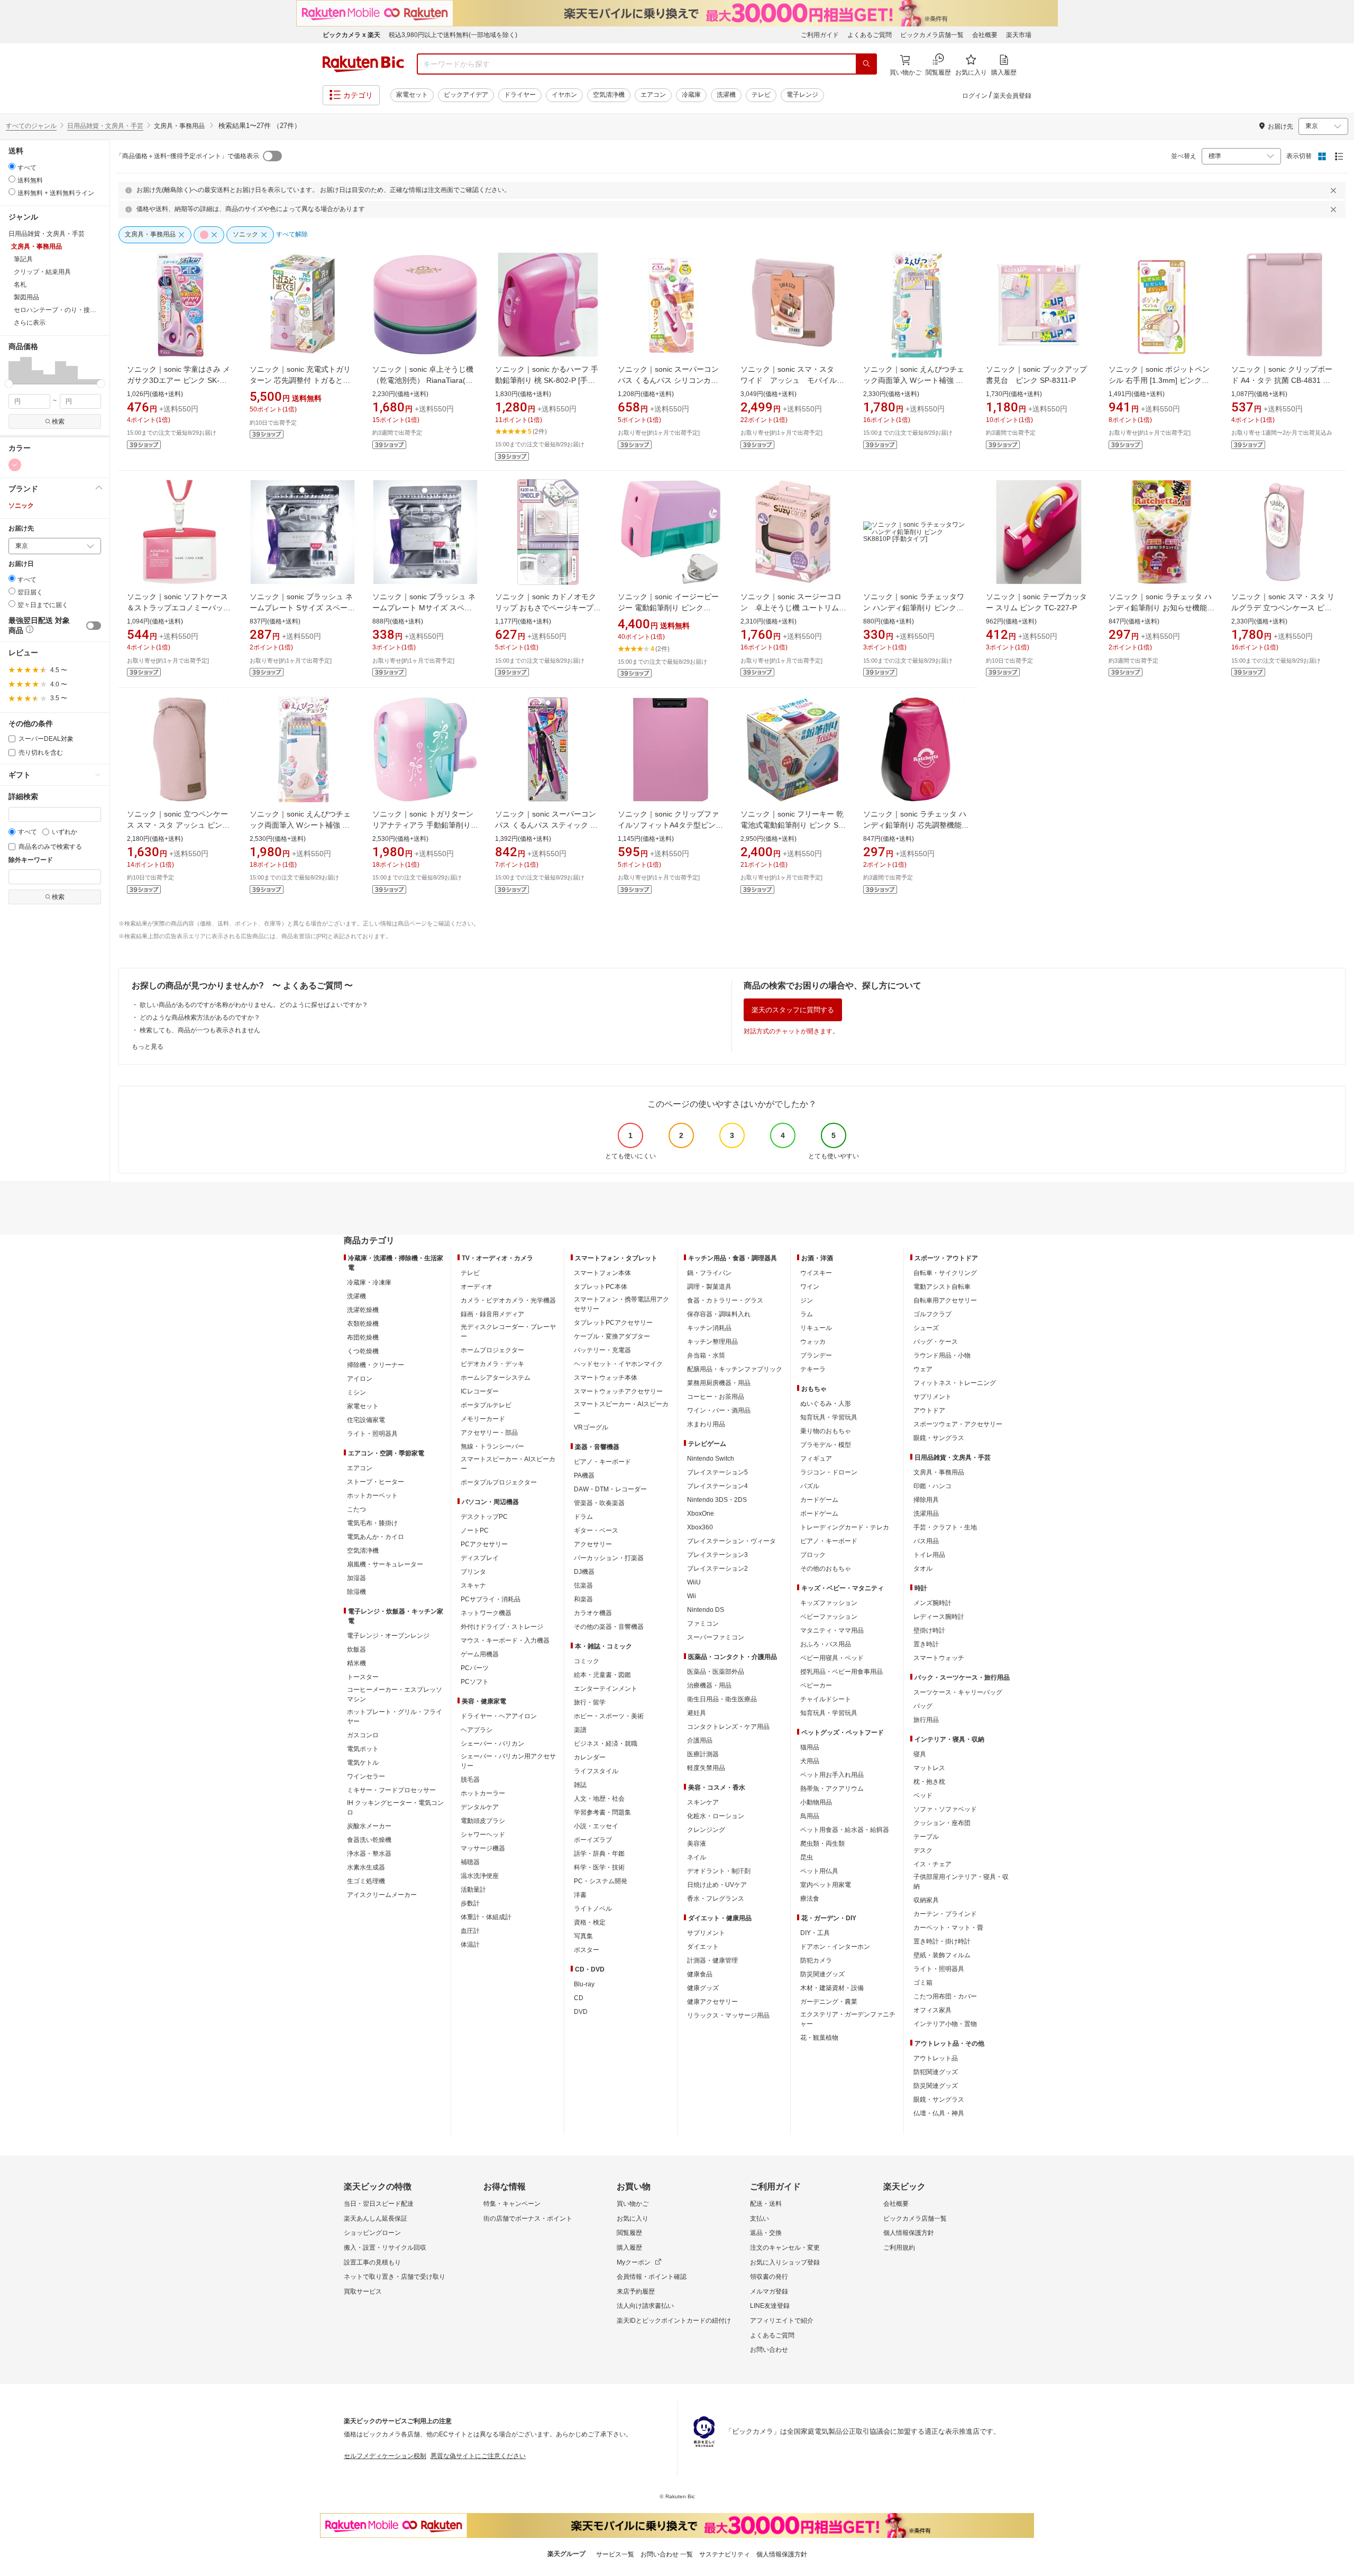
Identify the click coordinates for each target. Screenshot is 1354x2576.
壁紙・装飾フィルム (942, 1955)
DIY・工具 (815, 1933)
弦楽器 (583, 1585)
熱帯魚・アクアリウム (832, 1789)
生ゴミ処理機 (366, 1881)
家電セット (412, 95)
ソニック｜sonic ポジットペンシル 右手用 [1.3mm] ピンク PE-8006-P (1159, 380)
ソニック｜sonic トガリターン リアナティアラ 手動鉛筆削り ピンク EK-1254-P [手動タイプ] (424, 825)
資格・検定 (590, 1922)
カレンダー (590, 1757)
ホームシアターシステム (496, 1378)
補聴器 (470, 1862)
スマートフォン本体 (602, 1273)
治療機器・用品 (709, 1685)
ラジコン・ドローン (829, 1472)
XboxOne (701, 1514)
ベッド (923, 1795)
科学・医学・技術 (599, 1867)
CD (579, 1998)
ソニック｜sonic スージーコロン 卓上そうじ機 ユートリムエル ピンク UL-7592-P (793, 608)
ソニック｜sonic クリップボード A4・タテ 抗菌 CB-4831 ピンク (1282, 380)
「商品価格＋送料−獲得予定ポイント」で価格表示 (187, 156)
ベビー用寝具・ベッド (832, 1658)
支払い (760, 2219)
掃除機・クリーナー (376, 1365)
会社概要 (985, 35)
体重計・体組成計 (486, 1917)
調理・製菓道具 (709, 1287)
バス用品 (926, 1541)
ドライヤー (520, 95)
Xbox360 (700, 1527)
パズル (810, 1486)
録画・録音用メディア (492, 1314)
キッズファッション (829, 1603)
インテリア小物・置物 (945, 2024)
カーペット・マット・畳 (948, 1928)
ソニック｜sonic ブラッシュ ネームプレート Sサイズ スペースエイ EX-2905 (302, 608)
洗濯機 (726, 95)
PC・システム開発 (601, 1881)
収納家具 (926, 1900)
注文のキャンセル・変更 (785, 2248)
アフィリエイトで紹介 (782, 2321)
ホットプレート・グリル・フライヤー (395, 1717)
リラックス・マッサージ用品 (728, 2015)
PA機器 (584, 1475)
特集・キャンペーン (512, 2204)
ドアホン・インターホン (835, 1947)
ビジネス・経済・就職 (606, 1744)
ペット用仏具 (819, 1871)
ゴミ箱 (923, 1983)
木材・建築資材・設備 (832, 1988)
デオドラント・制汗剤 (719, 1871)
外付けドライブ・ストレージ (502, 1627)
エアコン (653, 95)
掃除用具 (926, 1500)
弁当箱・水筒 (706, 1355)
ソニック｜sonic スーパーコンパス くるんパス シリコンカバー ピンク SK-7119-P (668, 380)
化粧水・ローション (716, 1816)
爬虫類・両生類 (822, 1844)
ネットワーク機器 (486, 1613)
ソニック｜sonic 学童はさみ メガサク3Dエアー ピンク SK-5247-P (179, 380)
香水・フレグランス (716, 1899)
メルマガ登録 (769, 2291)
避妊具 (697, 1713)
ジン (807, 1300)
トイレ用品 (929, 1555)
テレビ (761, 95)
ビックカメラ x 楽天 (351, 35)
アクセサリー (593, 1544)
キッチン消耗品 (709, 1328)
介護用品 (700, 1740)
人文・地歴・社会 (599, 1799)
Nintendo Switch (711, 1459)
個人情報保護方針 (909, 2233)
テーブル (926, 1837)
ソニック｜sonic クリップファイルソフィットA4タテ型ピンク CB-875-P (670, 825)
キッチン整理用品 (712, 1342)
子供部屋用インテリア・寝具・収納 (961, 1882)
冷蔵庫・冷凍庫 (369, 1282)
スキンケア (703, 1802)
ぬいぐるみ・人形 (826, 1404)
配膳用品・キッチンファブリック (735, 1369)
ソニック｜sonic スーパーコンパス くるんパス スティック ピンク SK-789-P (546, 825)
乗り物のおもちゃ (826, 1431)
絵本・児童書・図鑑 (602, 1675)
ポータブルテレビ (486, 1405)
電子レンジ (802, 95)
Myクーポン (634, 2262)
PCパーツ (475, 1668)
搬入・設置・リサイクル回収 (385, 2248)
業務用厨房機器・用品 (719, 1383)
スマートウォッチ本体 (606, 1378)
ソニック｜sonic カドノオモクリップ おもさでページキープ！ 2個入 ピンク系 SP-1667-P (548, 608)
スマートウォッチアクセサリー (618, 1391)
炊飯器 (356, 1649)
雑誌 (580, 1785)
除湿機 (356, 1592)
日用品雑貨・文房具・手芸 (105, 126)
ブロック (813, 1555)
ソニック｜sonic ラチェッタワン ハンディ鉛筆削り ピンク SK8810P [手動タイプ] (914, 608)
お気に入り (633, 2219)
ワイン (810, 1287)
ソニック (21, 506)
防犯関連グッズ (936, 2072)
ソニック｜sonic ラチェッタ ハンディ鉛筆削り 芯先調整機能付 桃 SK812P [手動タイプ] (916, 825)
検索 (58, 421)
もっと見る (148, 1047)
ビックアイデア (466, 95)
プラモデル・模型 (826, 1445)
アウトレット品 (936, 2058)
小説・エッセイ (596, 1826)
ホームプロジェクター (492, 1350)
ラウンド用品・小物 (942, 1355)
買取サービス (363, 2291)
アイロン (360, 1379)
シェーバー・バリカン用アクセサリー (508, 1761)
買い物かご (633, 2204)
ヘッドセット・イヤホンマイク (618, 1364)
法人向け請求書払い (645, 2306)
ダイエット (703, 1947)
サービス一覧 (615, 2554)
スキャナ (473, 1585)
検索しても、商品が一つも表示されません (200, 1030)
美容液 (697, 1844)
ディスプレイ (480, 1558)
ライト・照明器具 (372, 1434)
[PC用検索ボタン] (866, 64)
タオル (923, 1569)
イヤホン (564, 95)
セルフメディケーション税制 (385, 2456)
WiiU (694, 1582)
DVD (581, 2012)
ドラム (583, 1517)
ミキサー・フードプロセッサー (391, 1790)
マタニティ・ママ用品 (832, 1630)
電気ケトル (363, 1763)
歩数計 (470, 1903)
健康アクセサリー (712, 2002)
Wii (692, 1596)
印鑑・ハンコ (932, 1486)
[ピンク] (15, 465)
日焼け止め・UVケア (717, 1885)
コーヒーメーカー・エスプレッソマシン (395, 1694)
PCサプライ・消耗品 (491, 1599)
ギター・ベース (596, 1530)
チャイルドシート (826, 1699)
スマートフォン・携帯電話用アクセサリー (621, 1304)
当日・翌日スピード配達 (379, 2204)
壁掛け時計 (929, 1630)
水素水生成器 (366, 1867)
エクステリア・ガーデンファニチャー (848, 2019)
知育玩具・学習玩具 (829, 1417)
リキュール (816, 1328)
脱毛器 (470, 1780)
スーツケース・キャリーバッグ (958, 1692)
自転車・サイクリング (945, 1273)
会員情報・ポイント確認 (652, 2277)
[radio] (12, 166)
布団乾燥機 (363, 1337)
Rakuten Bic (363, 64)
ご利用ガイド (820, 35)
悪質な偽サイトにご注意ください (478, 2456)
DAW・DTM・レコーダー (610, 1489)
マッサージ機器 (483, 1848)
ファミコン (703, 1624)
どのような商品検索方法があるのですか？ (200, 1017)
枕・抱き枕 (929, 1782)
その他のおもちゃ (826, 1569)
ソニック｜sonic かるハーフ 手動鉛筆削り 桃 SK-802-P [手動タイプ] (547, 380)
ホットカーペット (372, 1496)
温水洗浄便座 (480, 1876)
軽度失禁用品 (706, 1768)
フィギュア (816, 1459)
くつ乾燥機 (363, 1351)
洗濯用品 (926, 1514)
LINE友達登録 (770, 2306)
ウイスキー (816, 1273)
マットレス (929, 1768)
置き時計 (926, 1644)
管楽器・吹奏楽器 (599, 1503)
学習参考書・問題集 (602, 1812)
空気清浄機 (609, 95)
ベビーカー (816, 1685)
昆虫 (807, 1857)
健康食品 (700, 1974)
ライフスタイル (596, 1771)
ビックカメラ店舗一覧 (932, 35)
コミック (587, 1661)
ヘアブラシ (477, 1730)
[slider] (9, 384)
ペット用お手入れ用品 (832, 1775)
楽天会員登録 (1012, 96)
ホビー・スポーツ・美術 (609, 1716)
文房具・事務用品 (939, 1472)
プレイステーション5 (717, 1472)
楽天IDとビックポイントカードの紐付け (674, 2321)
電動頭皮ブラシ (483, 1821)
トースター (363, 1677)
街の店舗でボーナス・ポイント (528, 2219)
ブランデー (816, 1355)
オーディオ (477, 1287)
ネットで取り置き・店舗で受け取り (395, 2277)
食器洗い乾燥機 (369, 1840)
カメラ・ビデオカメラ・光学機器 (508, 1300)
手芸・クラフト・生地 (945, 1527)
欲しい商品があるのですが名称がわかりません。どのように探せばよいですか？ (254, 1005)
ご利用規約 (899, 2248)
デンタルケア (480, 1807)
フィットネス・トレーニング (955, 1383)
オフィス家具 (932, 2010)
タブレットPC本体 (601, 1287)
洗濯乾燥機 (363, 1310)
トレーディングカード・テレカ (845, 1527)
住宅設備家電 (366, 1420)
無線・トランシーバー (492, 1446)
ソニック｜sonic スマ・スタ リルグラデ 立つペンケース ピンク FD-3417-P (1283, 608)
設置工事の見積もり (372, 2262)
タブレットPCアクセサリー (613, 1323)
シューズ (926, 1328)
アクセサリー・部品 (489, 1433)
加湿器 (356, 1578)
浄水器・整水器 (369, 1854)
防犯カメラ (816, 1960)
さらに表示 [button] (30, 323)
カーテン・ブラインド (945, 1914)
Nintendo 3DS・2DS (717, 1500)
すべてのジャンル (31, 126)
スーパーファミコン (716, 1637)
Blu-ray (584, 1984)
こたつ (356, 1509)
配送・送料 (766, 2204)
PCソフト (475, 1682)
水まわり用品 (706, 1424)
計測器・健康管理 (712, 1960)
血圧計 (470, 1931)
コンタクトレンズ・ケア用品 (728, 1727)
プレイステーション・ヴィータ (731, 1541)
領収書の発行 (769, 2277)
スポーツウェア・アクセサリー (958, 1424)
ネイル (697, 1857)
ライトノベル (593, 1909)
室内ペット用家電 (826, 1885)
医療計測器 (703, 1754)
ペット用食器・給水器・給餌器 (845, 1830)
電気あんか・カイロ (376, 1537)
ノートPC (475, 1530)
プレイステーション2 (717, 1569)
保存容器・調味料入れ (719, 1314)
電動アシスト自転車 (942, 1287)
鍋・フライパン (709, 1273)
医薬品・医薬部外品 (716, 1672)
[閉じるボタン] (1335, 190)
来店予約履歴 (636, 2291)
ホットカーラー (483, 1793)
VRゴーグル (591, 1427)
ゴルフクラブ (932, 1314)
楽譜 (580, 1730)
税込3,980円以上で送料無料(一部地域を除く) (453, 35)
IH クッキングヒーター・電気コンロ (395, 1808)
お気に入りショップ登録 (785, 2262)
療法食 (810, 1899)
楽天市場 (1019, 35)
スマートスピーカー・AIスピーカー (508, 1464)
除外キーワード (31, 860)
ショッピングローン (372, 2233)
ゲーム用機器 (480, 1654)
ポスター (587, 1950)
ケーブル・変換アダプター (612, 1336)
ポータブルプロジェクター (499, 1482)
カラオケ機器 (593, 1613)
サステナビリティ (725, 2554)
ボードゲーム (819, 1514)
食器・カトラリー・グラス (725, 1300)
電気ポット (363, 1749)
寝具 (920, 1754)
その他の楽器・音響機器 (609, 1627)
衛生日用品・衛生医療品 (722, 1699)
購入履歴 (629, 2248)
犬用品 (810, 1761)
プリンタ (473, 1572)
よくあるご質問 (870, 35)
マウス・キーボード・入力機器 (505, 1640)
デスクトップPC (484, 1517)
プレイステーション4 (717, 1486)
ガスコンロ (363, 1735)
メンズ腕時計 (932, 1603)
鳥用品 (810, 1816)
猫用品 (810, 1747)
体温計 (470, 1945)
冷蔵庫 (691, 95)
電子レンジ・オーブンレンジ (388, 1636)
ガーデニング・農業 (829, 2002)
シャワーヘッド (483, 1835)
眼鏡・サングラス (939, 1438)
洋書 (580, 1895)
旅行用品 (926, 1720)
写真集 (583, 1936)
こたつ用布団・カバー (945, 1996)
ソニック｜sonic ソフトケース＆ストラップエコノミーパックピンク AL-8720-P (179, 608)
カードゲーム (819, 1500)
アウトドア (929, 1410)
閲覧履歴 (629, 2233)
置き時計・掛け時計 (942, 1941)
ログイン (975, 96)
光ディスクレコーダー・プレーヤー (508, 1332)
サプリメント (706, 1933)
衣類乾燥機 (363, 1324)
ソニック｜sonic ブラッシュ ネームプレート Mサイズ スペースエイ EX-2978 (424, 608)
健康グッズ (703, 1988)
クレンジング (706, 1830)
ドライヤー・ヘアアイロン (499, 1716)
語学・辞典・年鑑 (599, 1854)
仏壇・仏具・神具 (939, 2113)
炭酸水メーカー (369, 1826)
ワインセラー (366, 1776)
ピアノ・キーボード (602, 1462)
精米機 (356, 1663)
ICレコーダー (480, 1391)
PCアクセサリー (484, 1544)
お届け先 (21, 529)
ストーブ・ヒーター (376, 1482)
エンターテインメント (606, 1689)
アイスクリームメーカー (382, 1895)
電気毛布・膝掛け (372, 1523)
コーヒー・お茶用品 (716, 1397)
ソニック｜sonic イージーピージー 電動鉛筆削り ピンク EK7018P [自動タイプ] (668, 608)
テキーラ (813, 1369)
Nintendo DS (706, 1610)
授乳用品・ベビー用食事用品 (841, 1672)
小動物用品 (816, 1802)
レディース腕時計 (939, 1617)
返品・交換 (766, 2233)
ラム (807, 1314)
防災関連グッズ (822, 1974)
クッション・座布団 (942, 1823)
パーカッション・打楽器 (609, 1558)
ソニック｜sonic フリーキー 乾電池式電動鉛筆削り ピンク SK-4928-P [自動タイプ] (793, 825)
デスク (923, 1850)
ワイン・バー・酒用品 (719, 1410)
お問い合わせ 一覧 (667, 2554)
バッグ (923, 1706)
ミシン (356, 1392)
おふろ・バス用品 (826, 1644)
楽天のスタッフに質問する (793, 1010)
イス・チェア (932, 1864)
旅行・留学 (590, 1702)
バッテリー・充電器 (602, 1350)
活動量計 (473, 1890)
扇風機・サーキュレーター (385, 1564)
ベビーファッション (829, 1617)
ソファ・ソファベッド (945, 1809)
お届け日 (21, 564)
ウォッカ (813, 1342)
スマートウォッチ (939, 1658)
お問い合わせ (769, 2350)
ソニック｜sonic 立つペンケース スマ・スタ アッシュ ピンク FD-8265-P (178, 825)
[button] (14, 370)
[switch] (94, 626)
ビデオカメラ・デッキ (492, 1364)
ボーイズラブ (593, 1840)
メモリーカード (483, 1419)
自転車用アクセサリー (945, 1300)
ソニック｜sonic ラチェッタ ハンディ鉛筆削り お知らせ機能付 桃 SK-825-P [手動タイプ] (1161, 608)
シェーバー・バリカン (492, 1744)
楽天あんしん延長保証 (376, 2219)
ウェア (923, 1369)
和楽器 (583, 1599)
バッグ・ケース (936, 1342)
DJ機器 (584, 1572)
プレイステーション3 (717, 1555)
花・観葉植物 (819, 2038)
